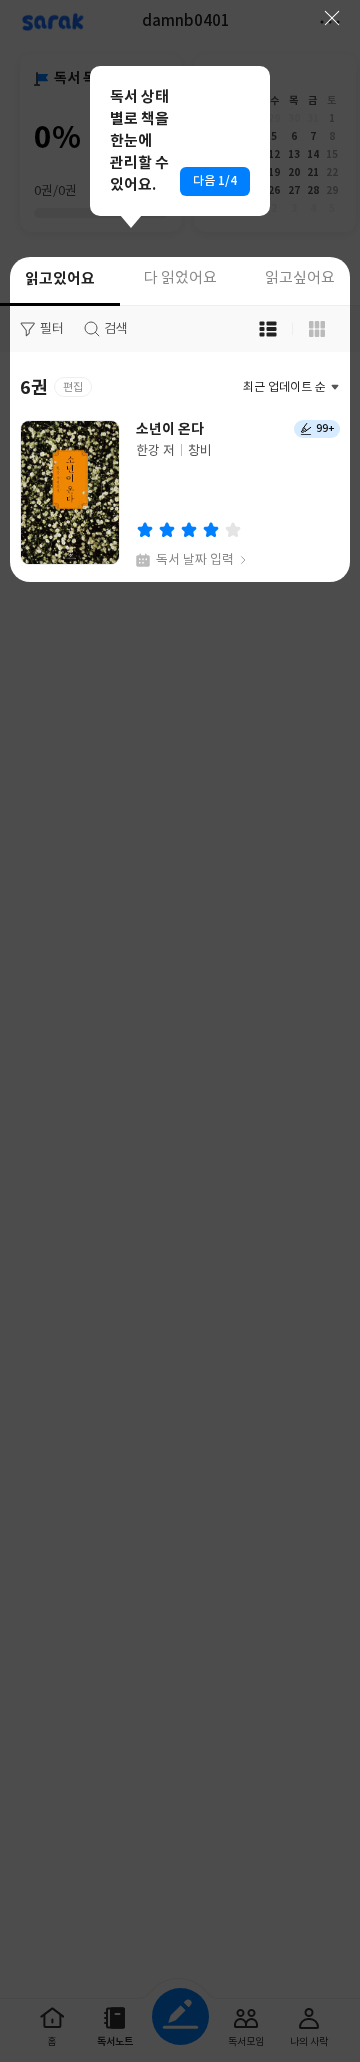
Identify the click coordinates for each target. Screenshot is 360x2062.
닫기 (332, 18)
